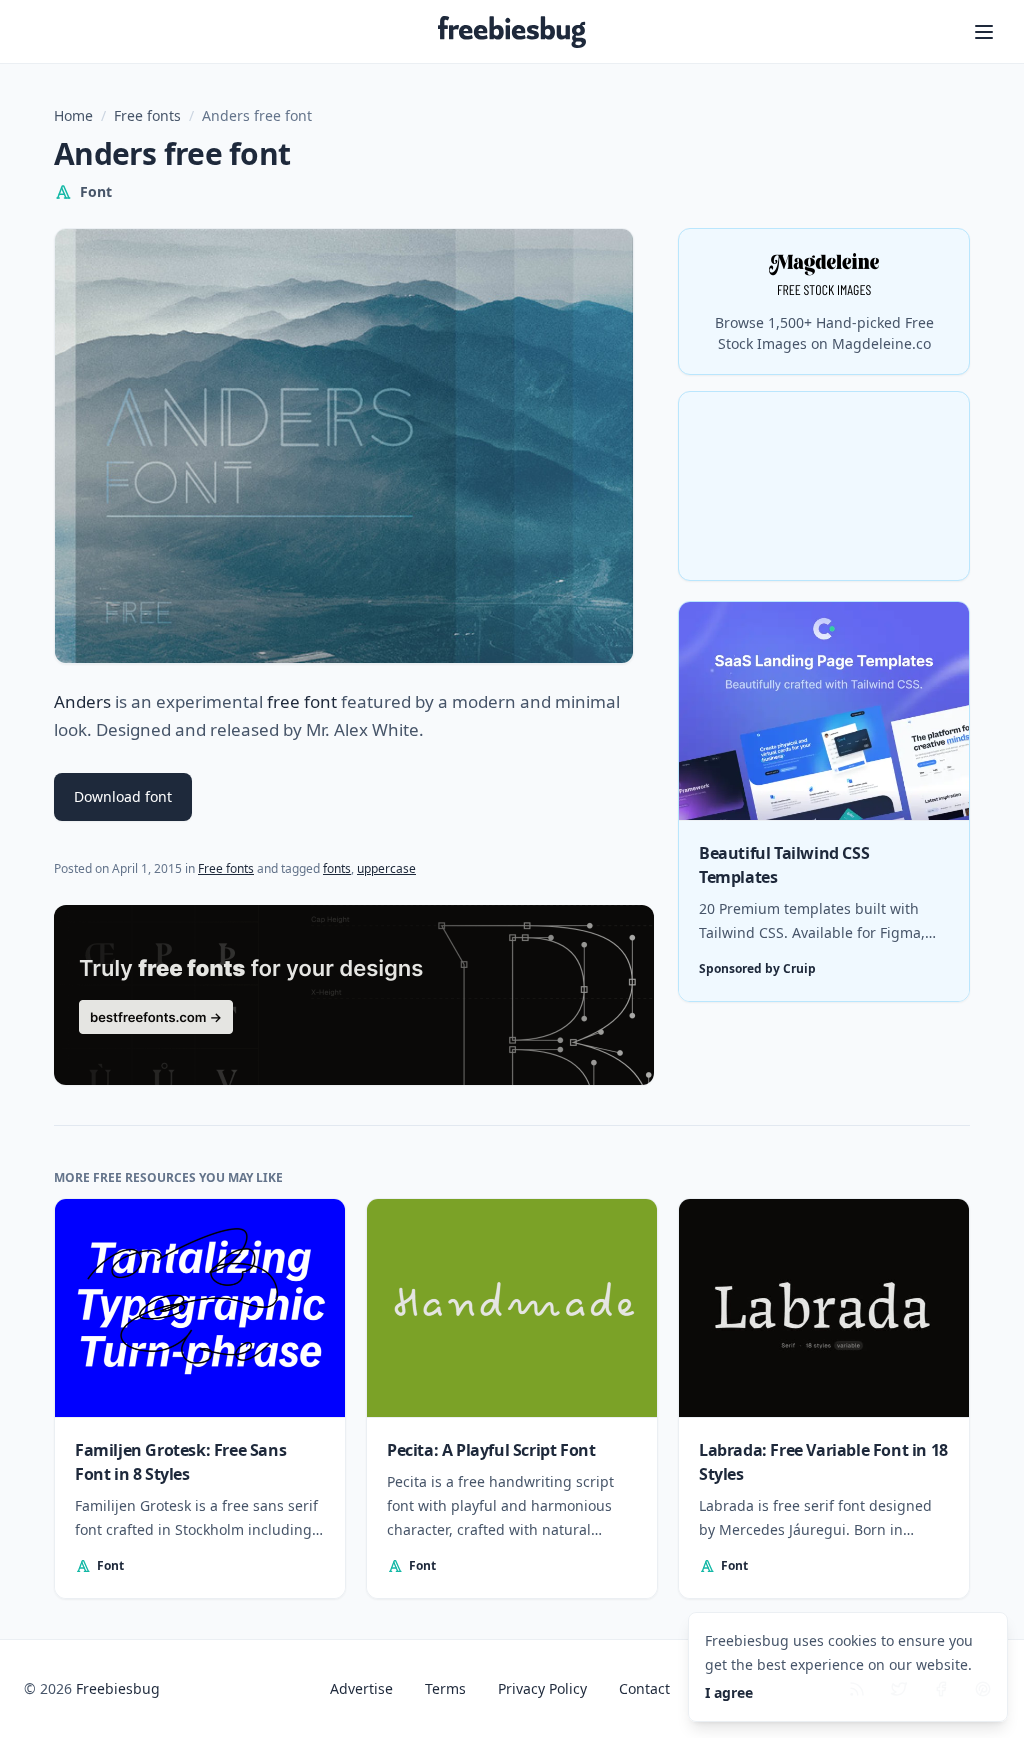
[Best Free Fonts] (354, 995)
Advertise (361, 1688)
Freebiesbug (118, 1688)
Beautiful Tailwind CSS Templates (784, 865)
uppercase (386, 868)
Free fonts (147, 115)
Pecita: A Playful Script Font (491, 1450)
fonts (337, 868)
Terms (445, 1688)
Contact (644, 1688)
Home (73, 115)
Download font (123, 796)
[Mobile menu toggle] (984, 32)
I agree (729, 1692)
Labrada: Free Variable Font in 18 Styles (823, 1462)
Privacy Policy (542, 1688)
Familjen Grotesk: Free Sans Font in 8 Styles (180, 1462)
